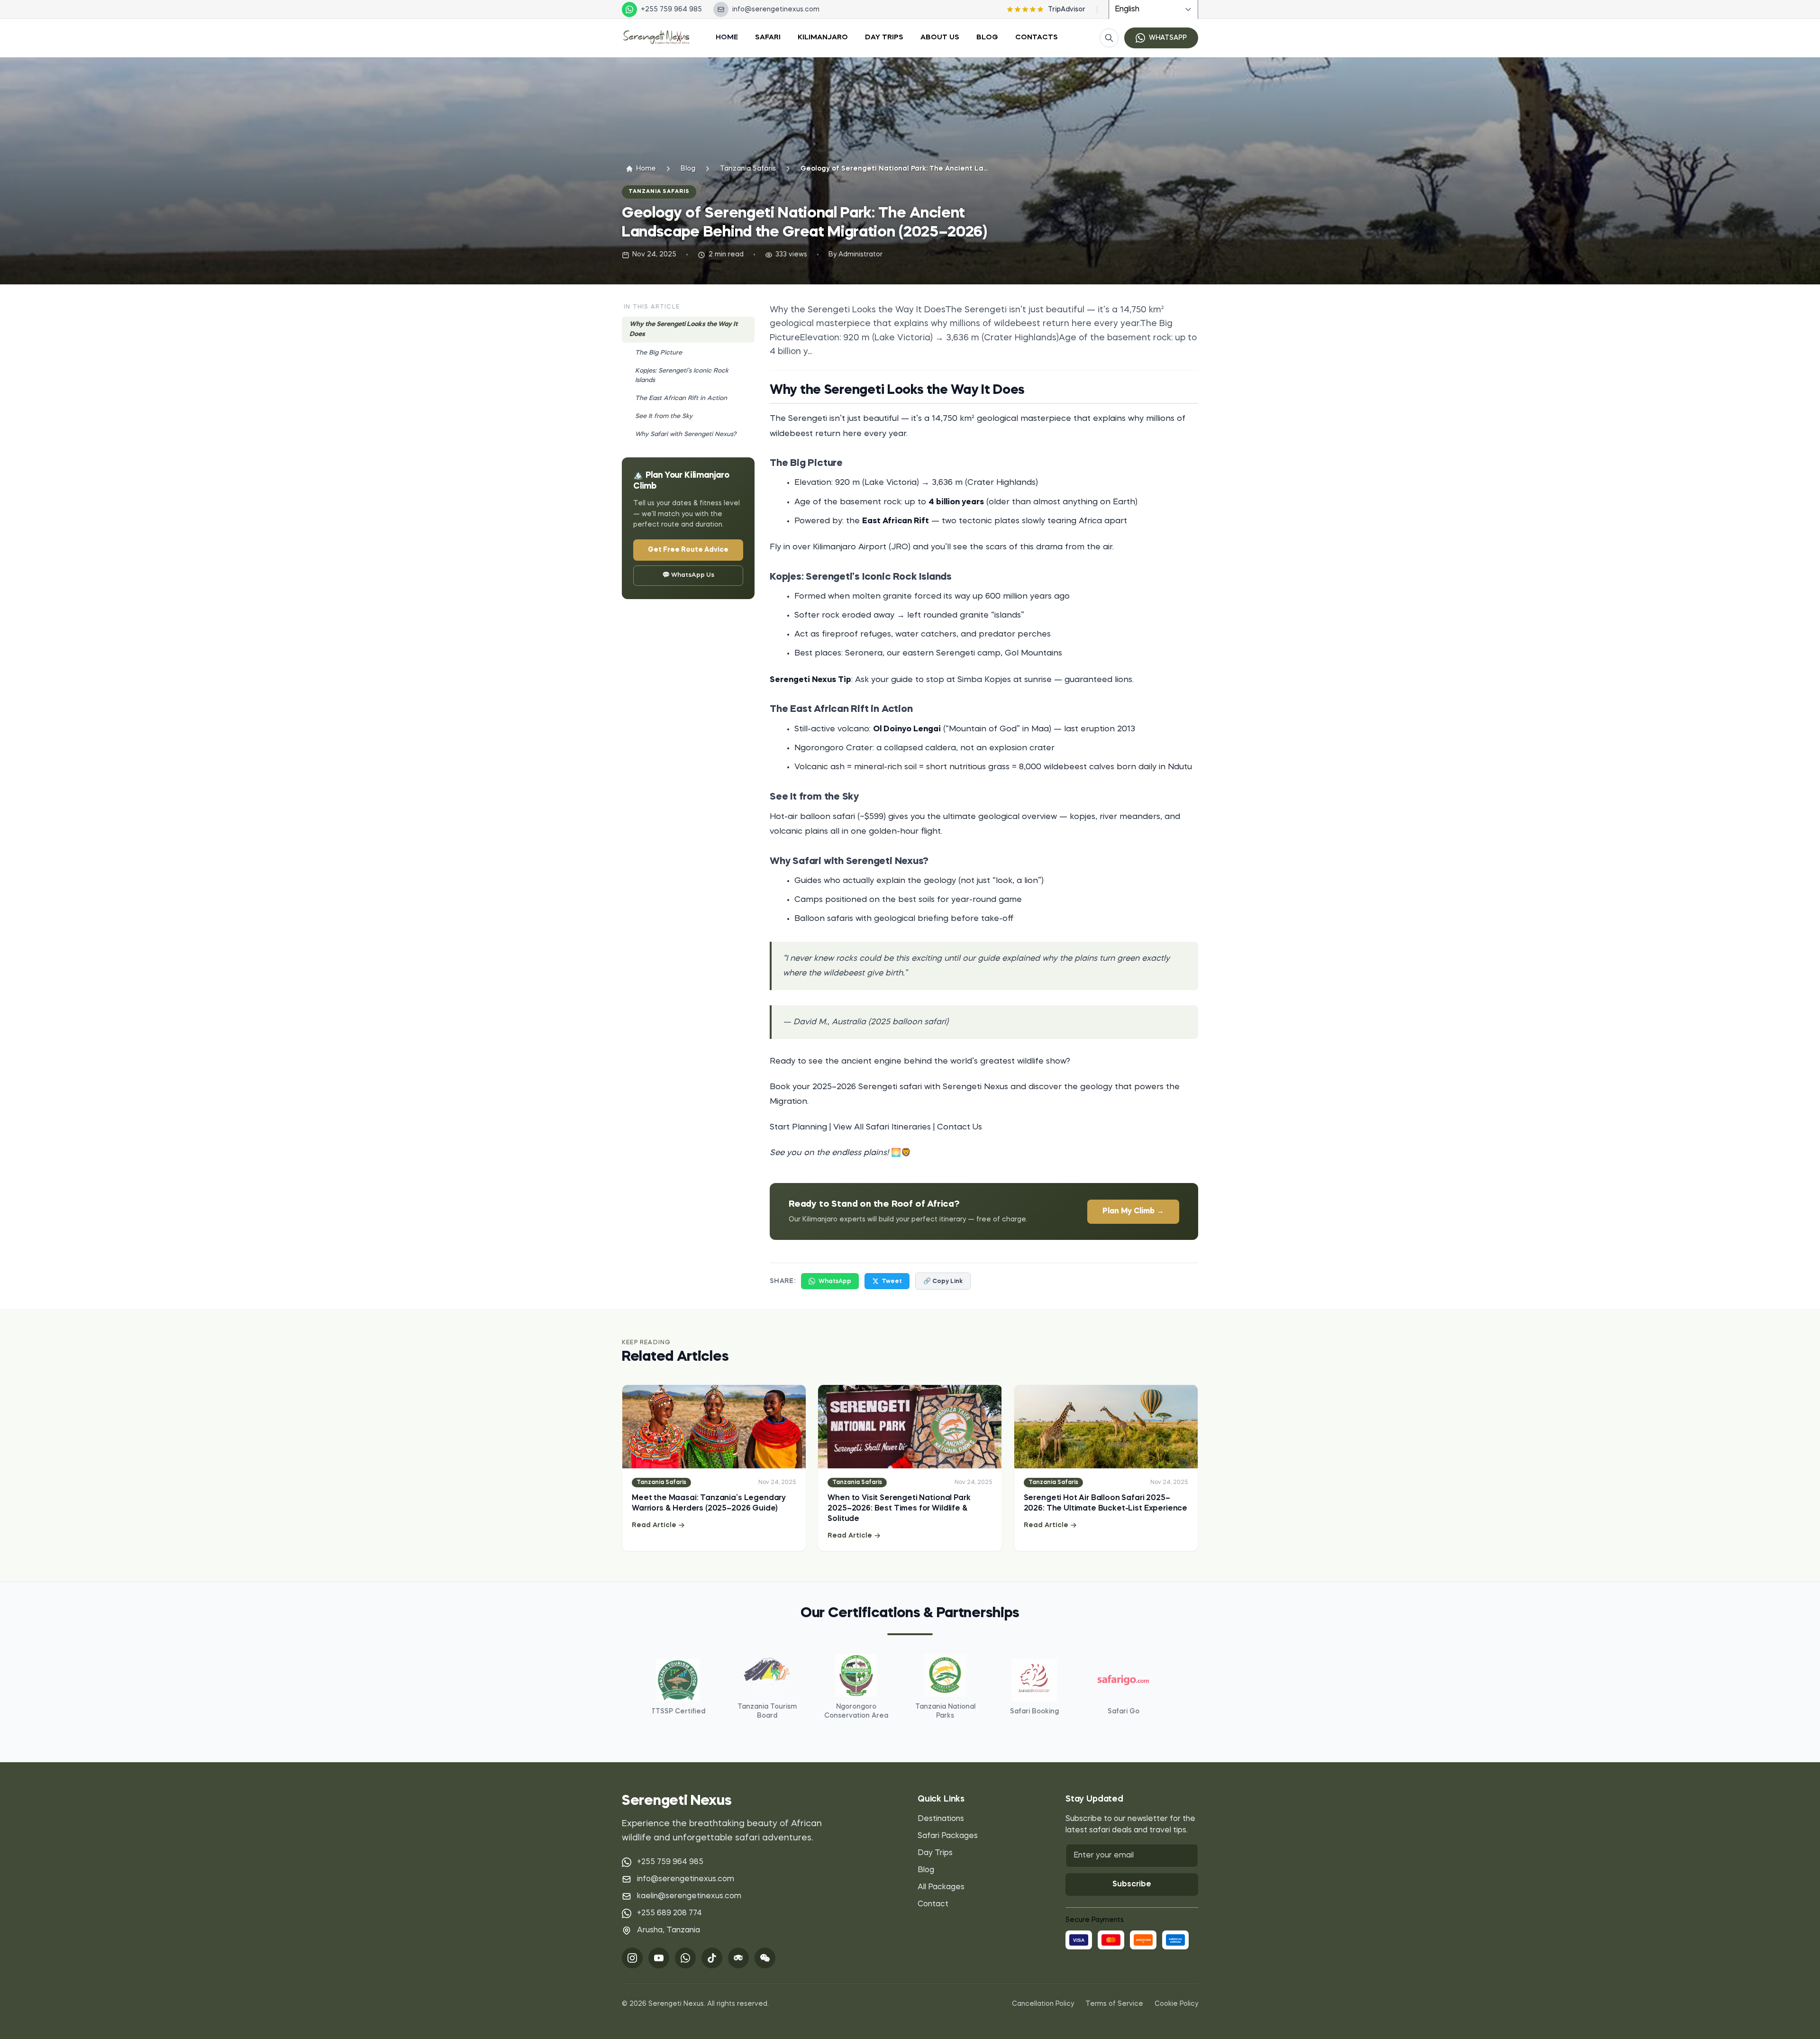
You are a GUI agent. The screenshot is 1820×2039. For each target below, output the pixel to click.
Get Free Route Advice (688, 550)
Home (727, 38)
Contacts (1037, 38)
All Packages (941, 1887)
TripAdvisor (1067, 9)
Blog (987, 38)
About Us (940, 38)
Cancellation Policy (1043, 2004)
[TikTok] (712, 1958)
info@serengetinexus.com (686, 1879)
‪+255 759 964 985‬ (670, 1862)
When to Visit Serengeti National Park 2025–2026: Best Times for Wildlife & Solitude (899, 1509)
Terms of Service (1114, 2004)
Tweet (892, 1281)
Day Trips (884, 38)
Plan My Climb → (1133, 1211)
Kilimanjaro (823, 38)
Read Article (654, 1525)
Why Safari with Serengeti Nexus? (686, 434)
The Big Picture (659, 353)
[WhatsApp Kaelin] (685, 1958)
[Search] (1109, 38)
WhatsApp (835, 1281)
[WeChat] (765, 1958)
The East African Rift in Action (681, 398)
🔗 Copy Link (943, 1281)
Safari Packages (948, 1836)
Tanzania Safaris (748, 169)
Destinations (941, 1819)
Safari (768, 38)
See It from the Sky (664, 416)
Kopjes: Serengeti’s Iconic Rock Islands (682, 376)
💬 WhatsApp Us (688, 575)
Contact (933, 1904)
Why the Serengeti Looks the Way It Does (683, 329)
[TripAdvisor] (738, 1958)
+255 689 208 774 (669, 1913)
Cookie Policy (1176, 2004)
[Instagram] (632, 1958)
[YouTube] (659, 1958)
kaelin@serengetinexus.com (689, 1896)
